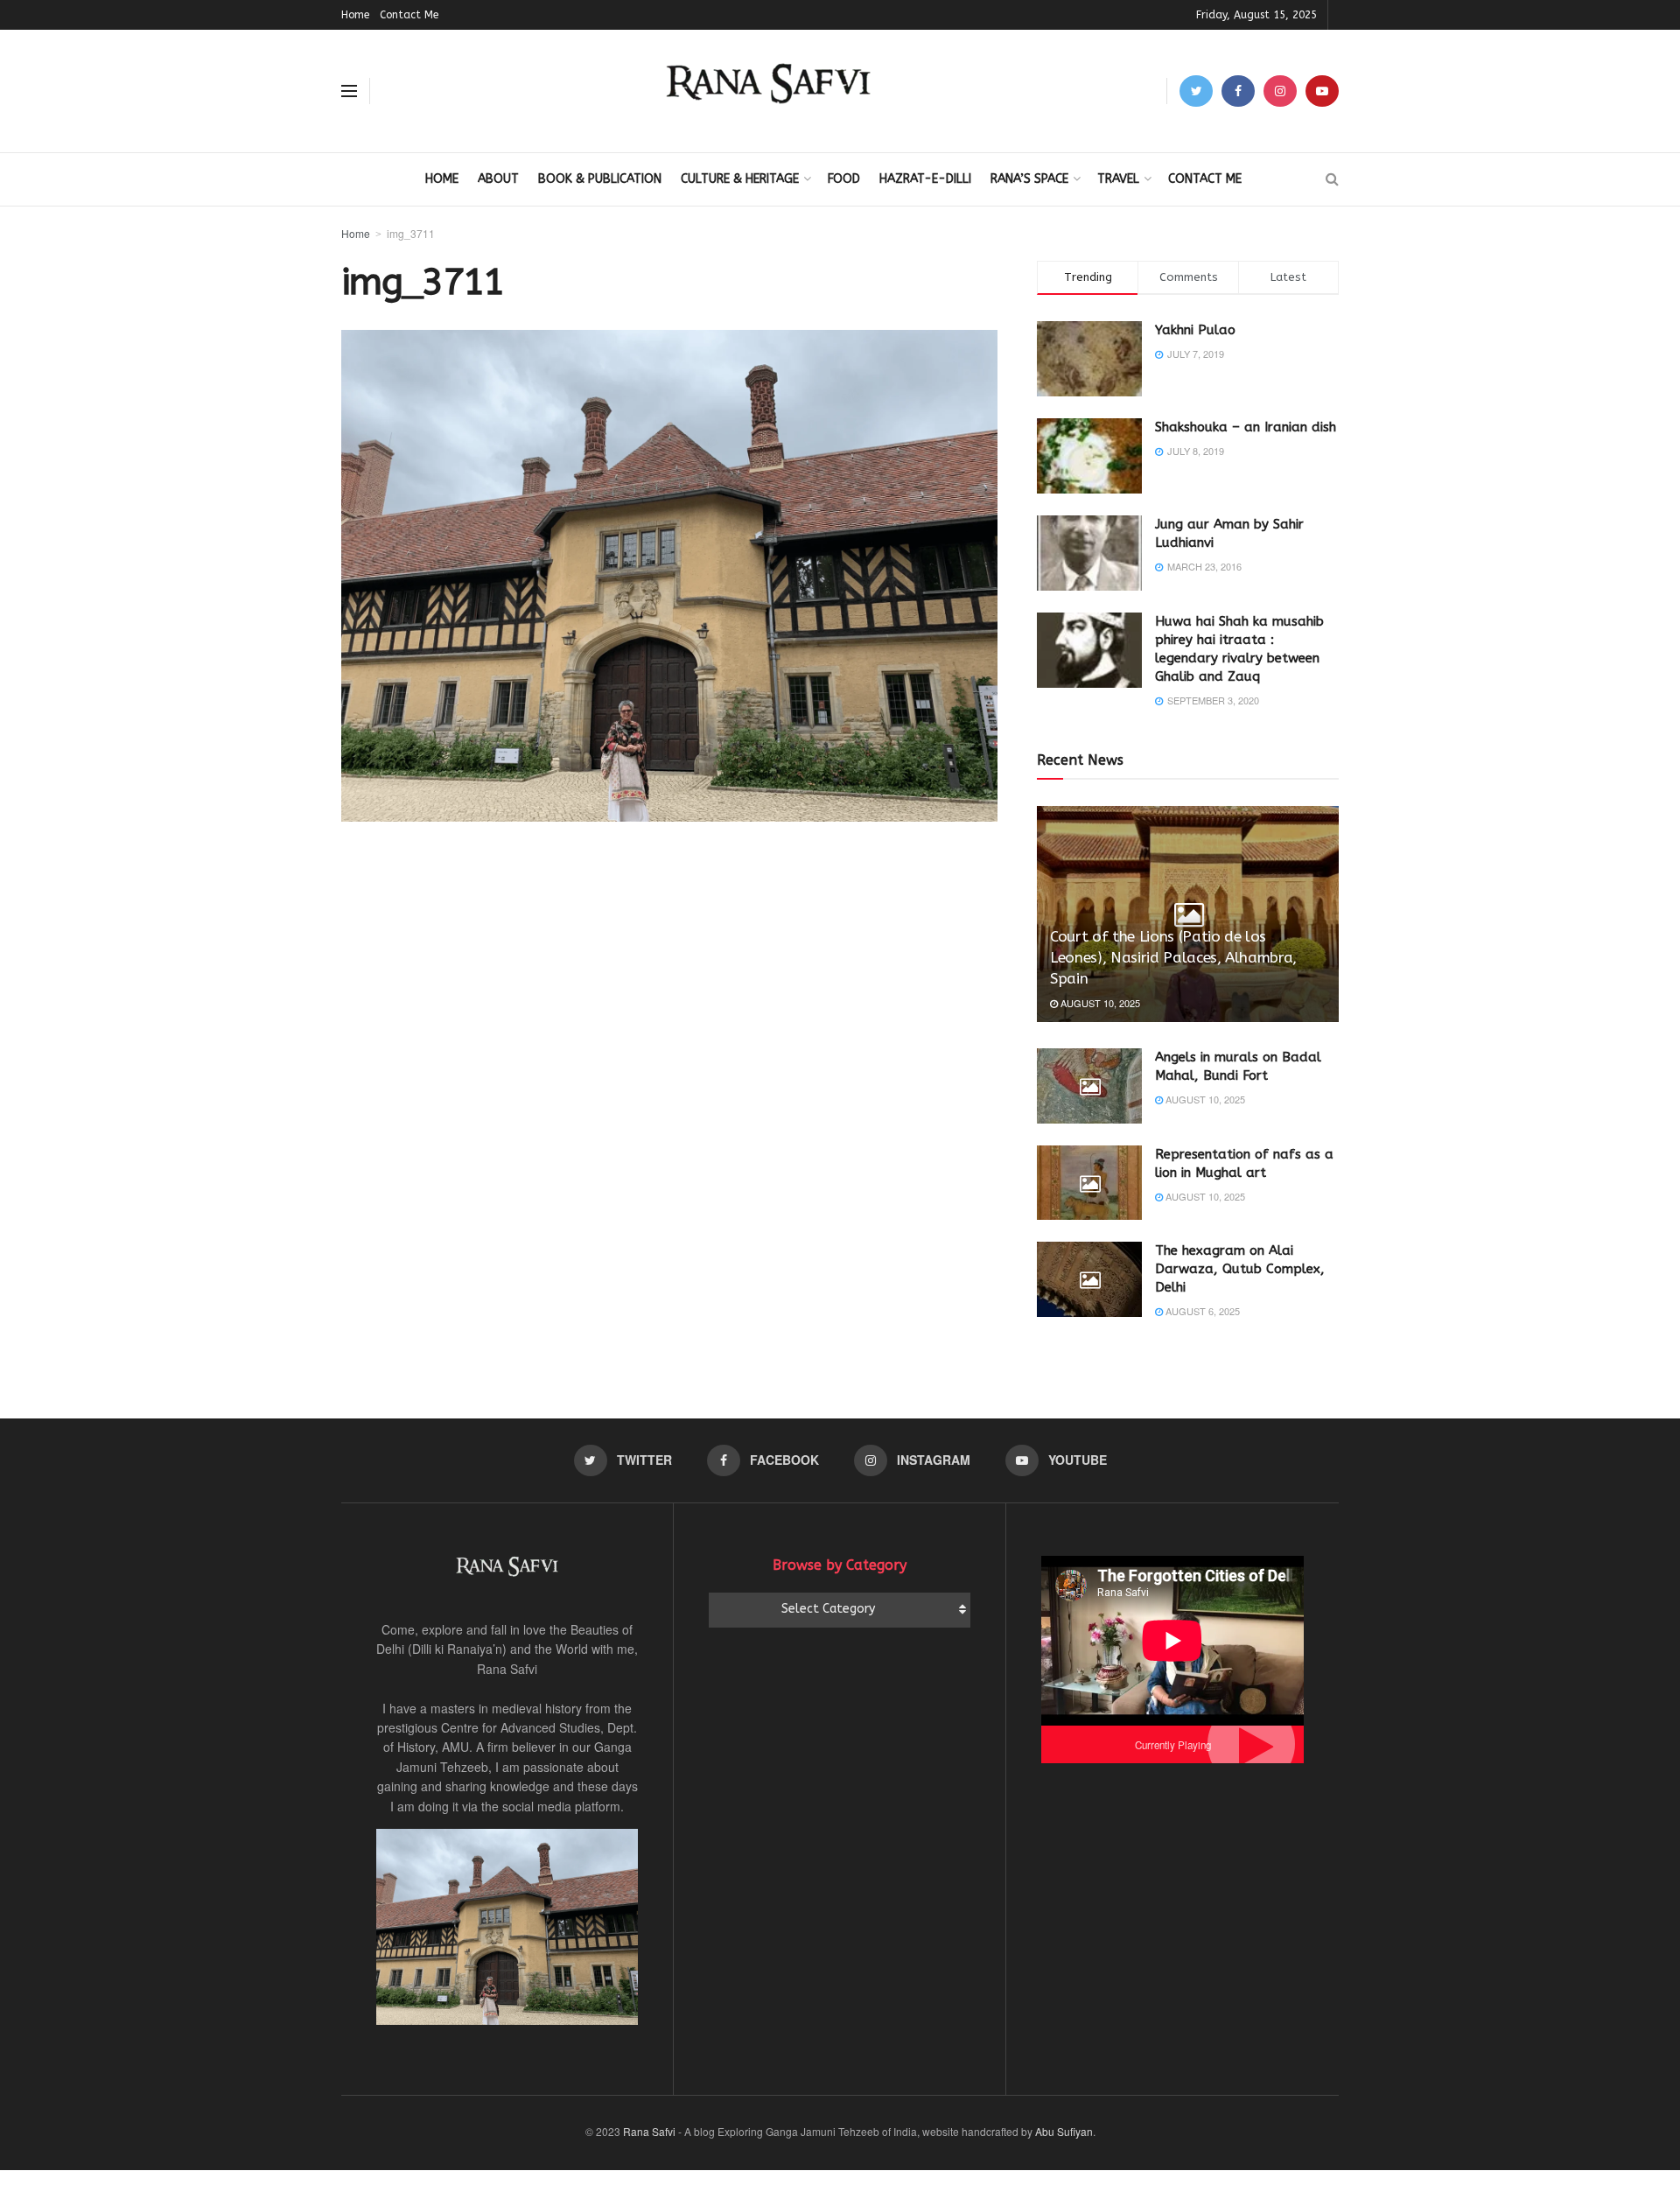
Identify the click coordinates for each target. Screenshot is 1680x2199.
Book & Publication (600, 179)
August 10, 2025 (1099, 1003)
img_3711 (411, 233)
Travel (1118, 179)
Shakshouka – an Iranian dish (1246, 427)
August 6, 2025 (1201, 1311)
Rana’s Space (1029, 179)
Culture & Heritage (740, 179)
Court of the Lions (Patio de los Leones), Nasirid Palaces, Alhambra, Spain (1173, 957)
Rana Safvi (649, 2131)
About (498, 179)
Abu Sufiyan (1064, 2131)
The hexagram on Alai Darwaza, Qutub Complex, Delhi (1240, 1269)
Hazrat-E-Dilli (925, 179)
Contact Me (409, 15)
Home (355, 15)
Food (844, 179)
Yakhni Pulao (1195, 330)
